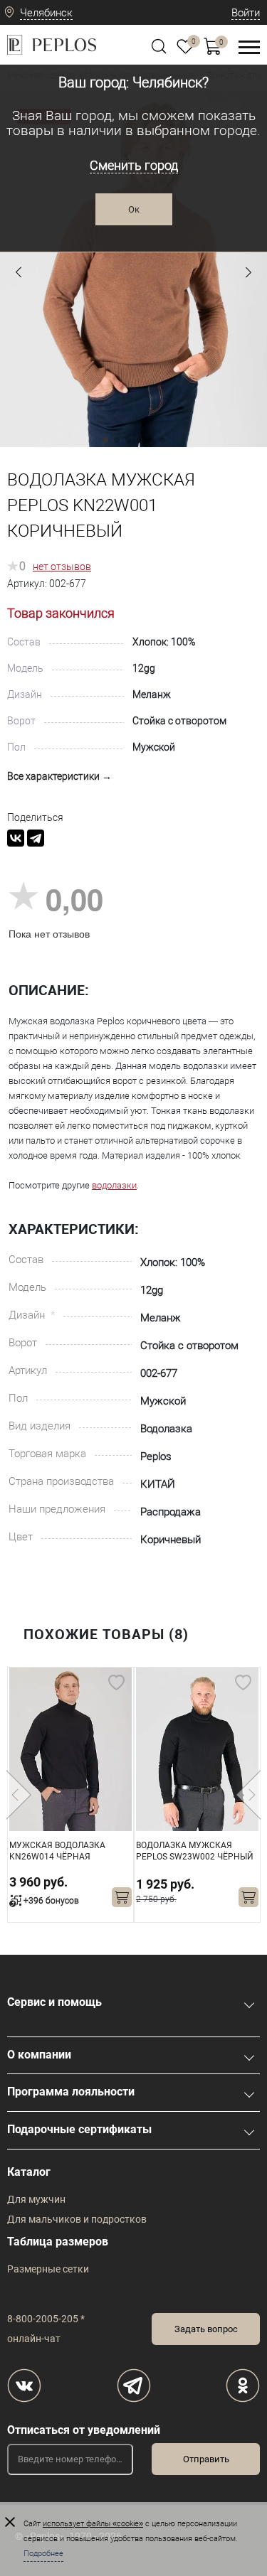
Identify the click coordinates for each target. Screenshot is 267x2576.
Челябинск (46, 13)
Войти (246, 13)
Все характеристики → (59, 776)
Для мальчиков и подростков (77, 2219)
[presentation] (19, 1795)
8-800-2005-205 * (46, 2319)
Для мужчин (36, 2199)
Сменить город (134, 165)
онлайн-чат (34, 2339)
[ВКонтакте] (16, 838)
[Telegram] (36, 838)
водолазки (114, 1185)
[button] (19, 272)
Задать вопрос (206, 2329)
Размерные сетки (48, 2269)
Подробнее (43, 2554)
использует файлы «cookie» (93, 2524)
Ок (134, 209)
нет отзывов (62, 567)
